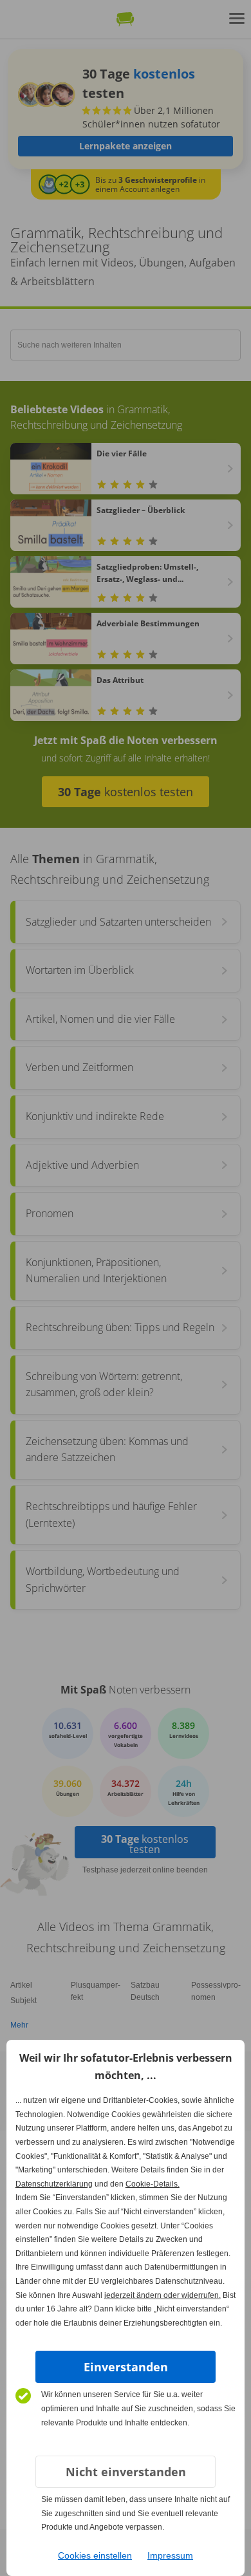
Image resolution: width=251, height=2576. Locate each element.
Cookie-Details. (153, 2184)
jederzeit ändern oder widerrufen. (163, 2295)
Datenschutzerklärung (54, 2184)
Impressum (170, 2555)
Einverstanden (126, 2367)
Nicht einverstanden (126, 2472)
